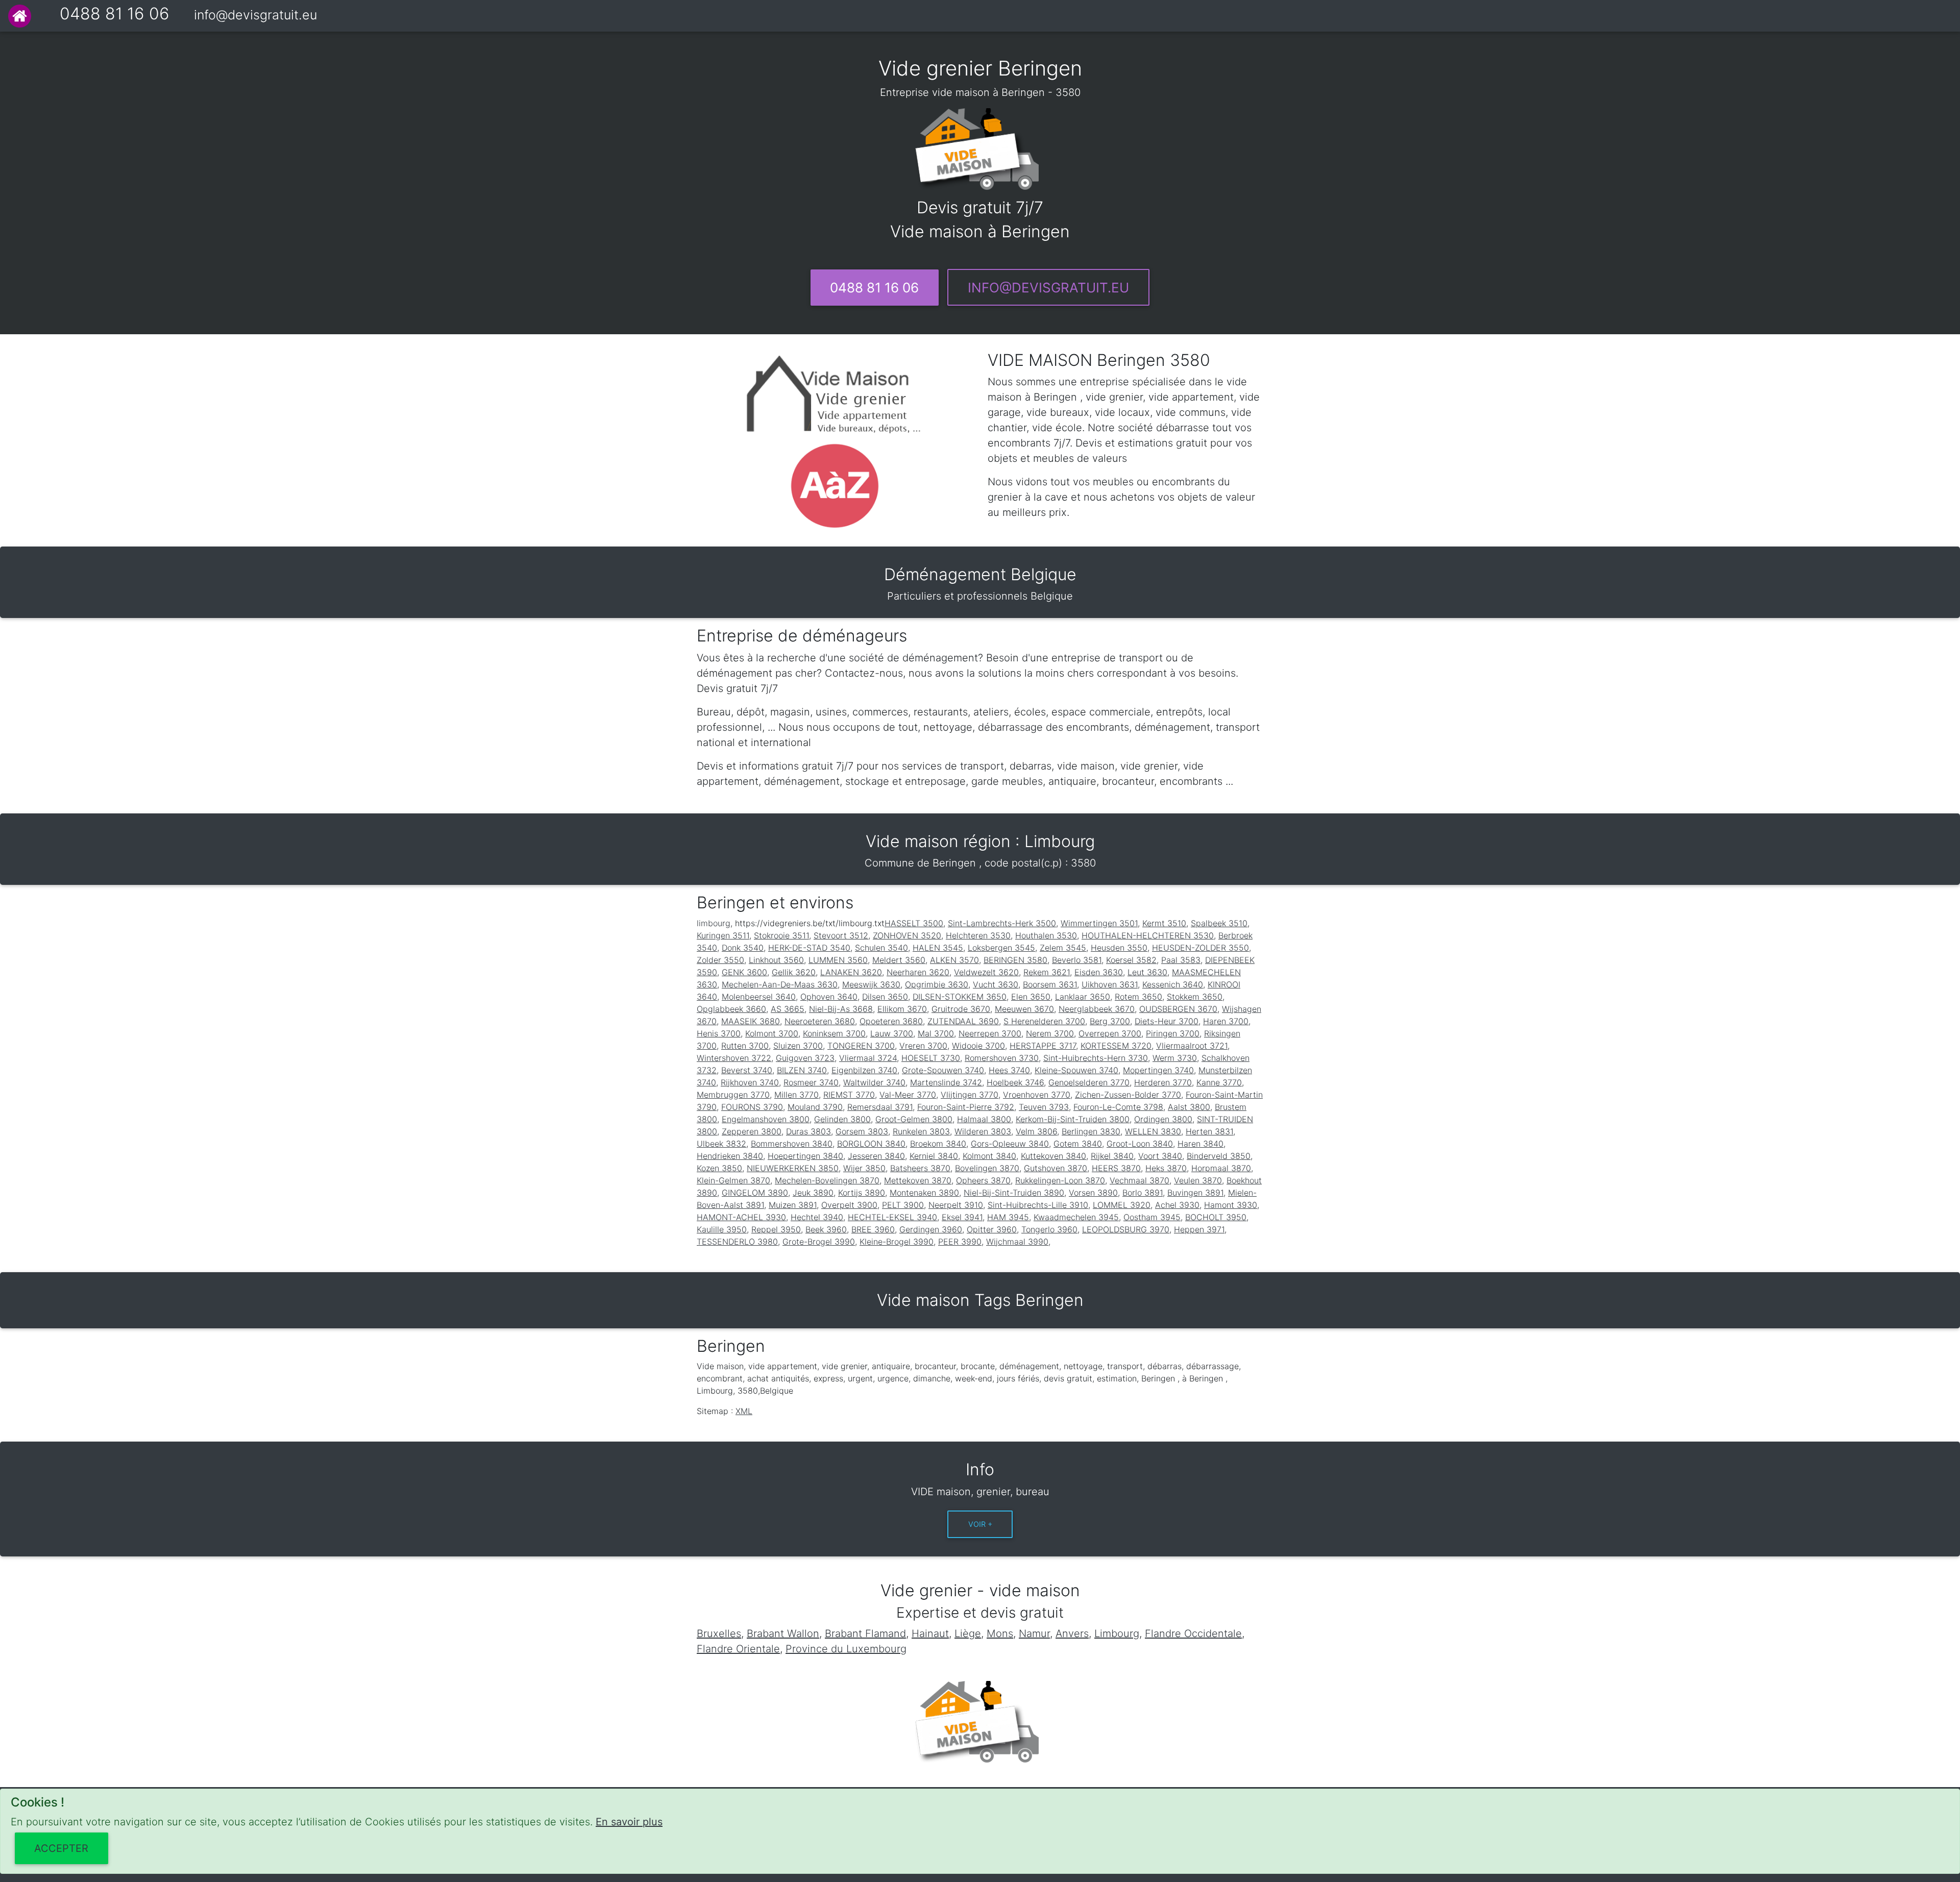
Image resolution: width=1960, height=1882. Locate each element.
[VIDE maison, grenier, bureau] (20, 16)
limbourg (714, 923)
